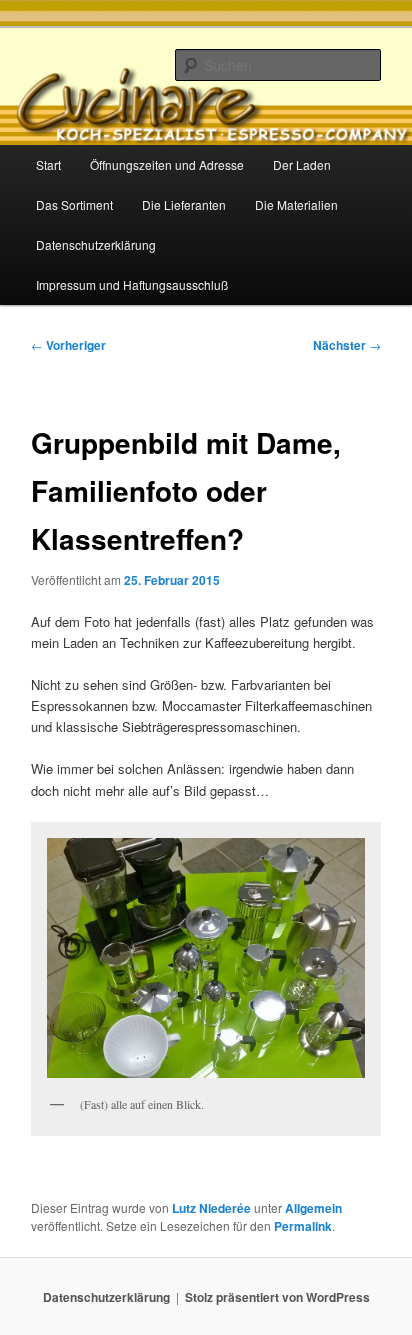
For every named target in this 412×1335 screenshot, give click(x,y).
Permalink (303, 1226)
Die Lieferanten (184, 204)
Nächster (347, 345)
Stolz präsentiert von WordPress (277, 1297)
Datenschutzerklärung (96, 244)
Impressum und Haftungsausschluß (132, 284)
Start (48, 164)
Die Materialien (296, 204)
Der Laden (302, 164)
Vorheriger (68, 345)
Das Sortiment (74, 204)
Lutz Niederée (211, 1208)
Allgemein (313, 1208)
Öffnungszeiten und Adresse (167, 164)
